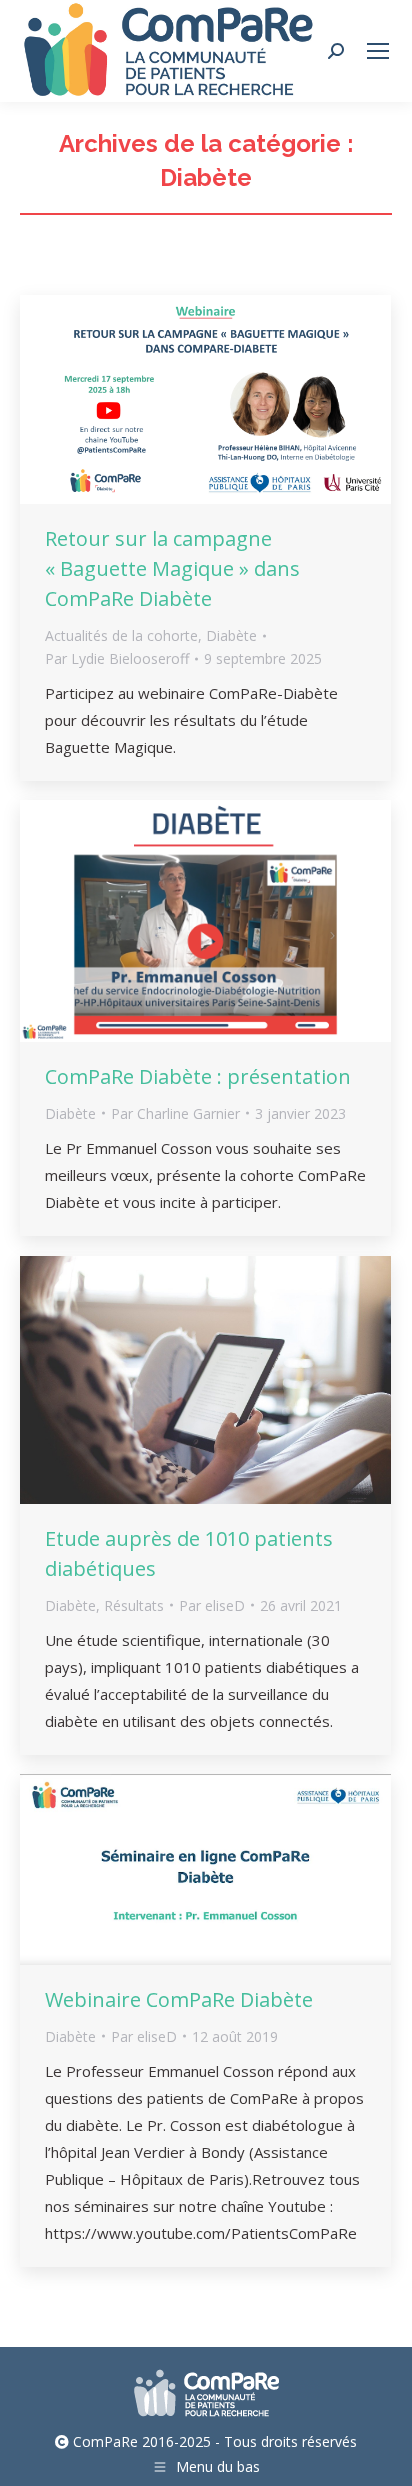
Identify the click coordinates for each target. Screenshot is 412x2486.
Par (117, 658)
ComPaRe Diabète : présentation (198, 1076)
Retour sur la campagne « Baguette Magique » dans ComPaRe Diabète (172, 568)
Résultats (134, 1605)
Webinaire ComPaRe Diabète (179, 1999)
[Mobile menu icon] (378, 51)
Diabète (231, 635)
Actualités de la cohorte (121, 635)
